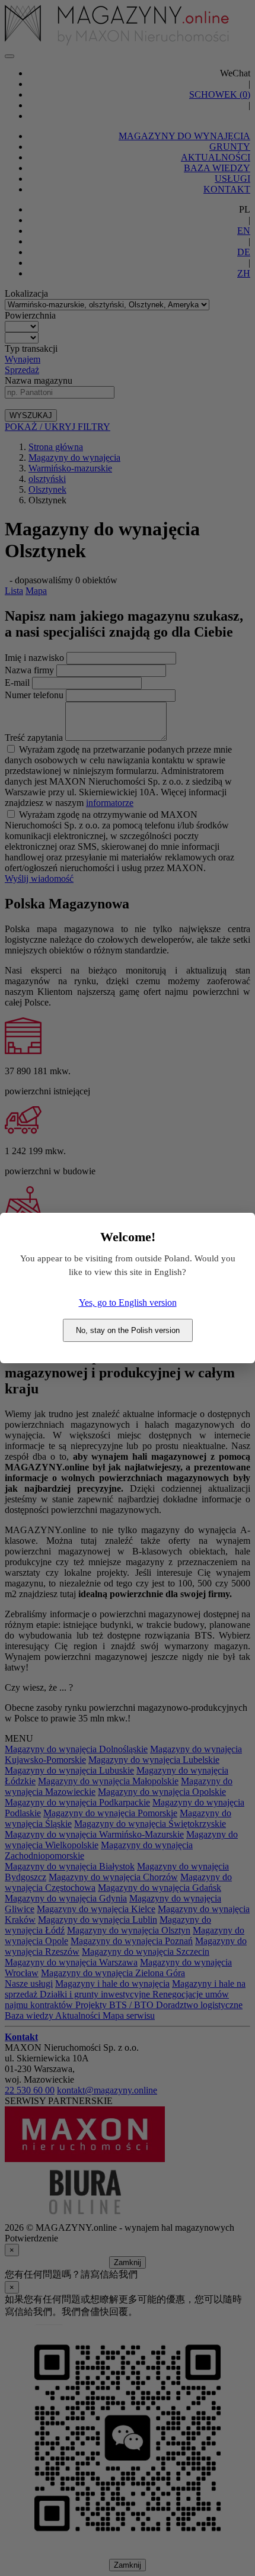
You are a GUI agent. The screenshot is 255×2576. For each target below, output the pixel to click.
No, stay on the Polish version (128, 1330)
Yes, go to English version (128, 1303)
